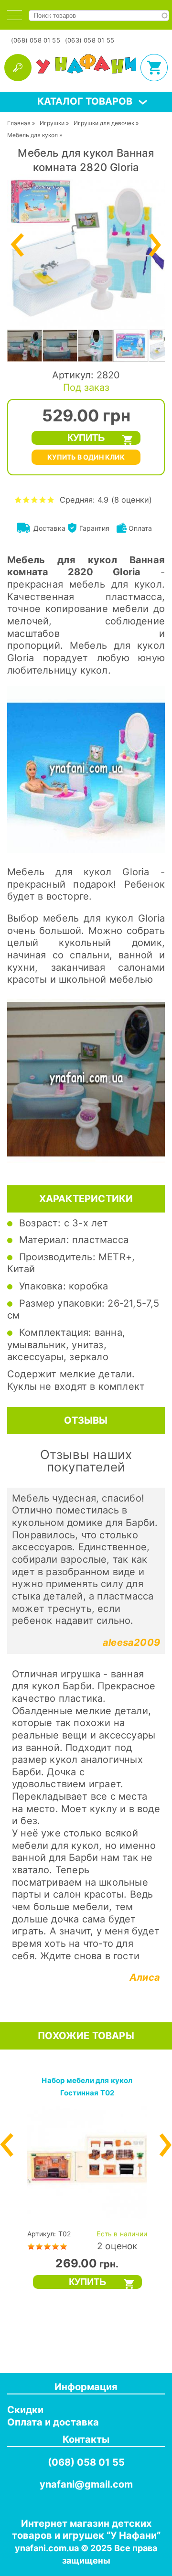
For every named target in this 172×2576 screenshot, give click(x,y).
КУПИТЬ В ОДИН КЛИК (86, 457)
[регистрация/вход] (18, 68)
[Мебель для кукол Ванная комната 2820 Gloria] (86, 329)
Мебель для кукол (32, 135)
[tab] (15, 15)
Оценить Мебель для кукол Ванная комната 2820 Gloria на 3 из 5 (35, 499)
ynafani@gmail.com (86, 2484)
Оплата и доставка (53, 2422)
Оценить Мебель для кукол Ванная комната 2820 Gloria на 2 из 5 (27, 499)
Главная (19, 123)
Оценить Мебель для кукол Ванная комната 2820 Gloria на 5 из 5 (51, 499)
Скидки (25, 2410)
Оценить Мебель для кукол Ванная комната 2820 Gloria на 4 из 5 (43, 499)
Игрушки (52, 123)
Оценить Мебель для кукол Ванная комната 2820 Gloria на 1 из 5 (18, 499)
